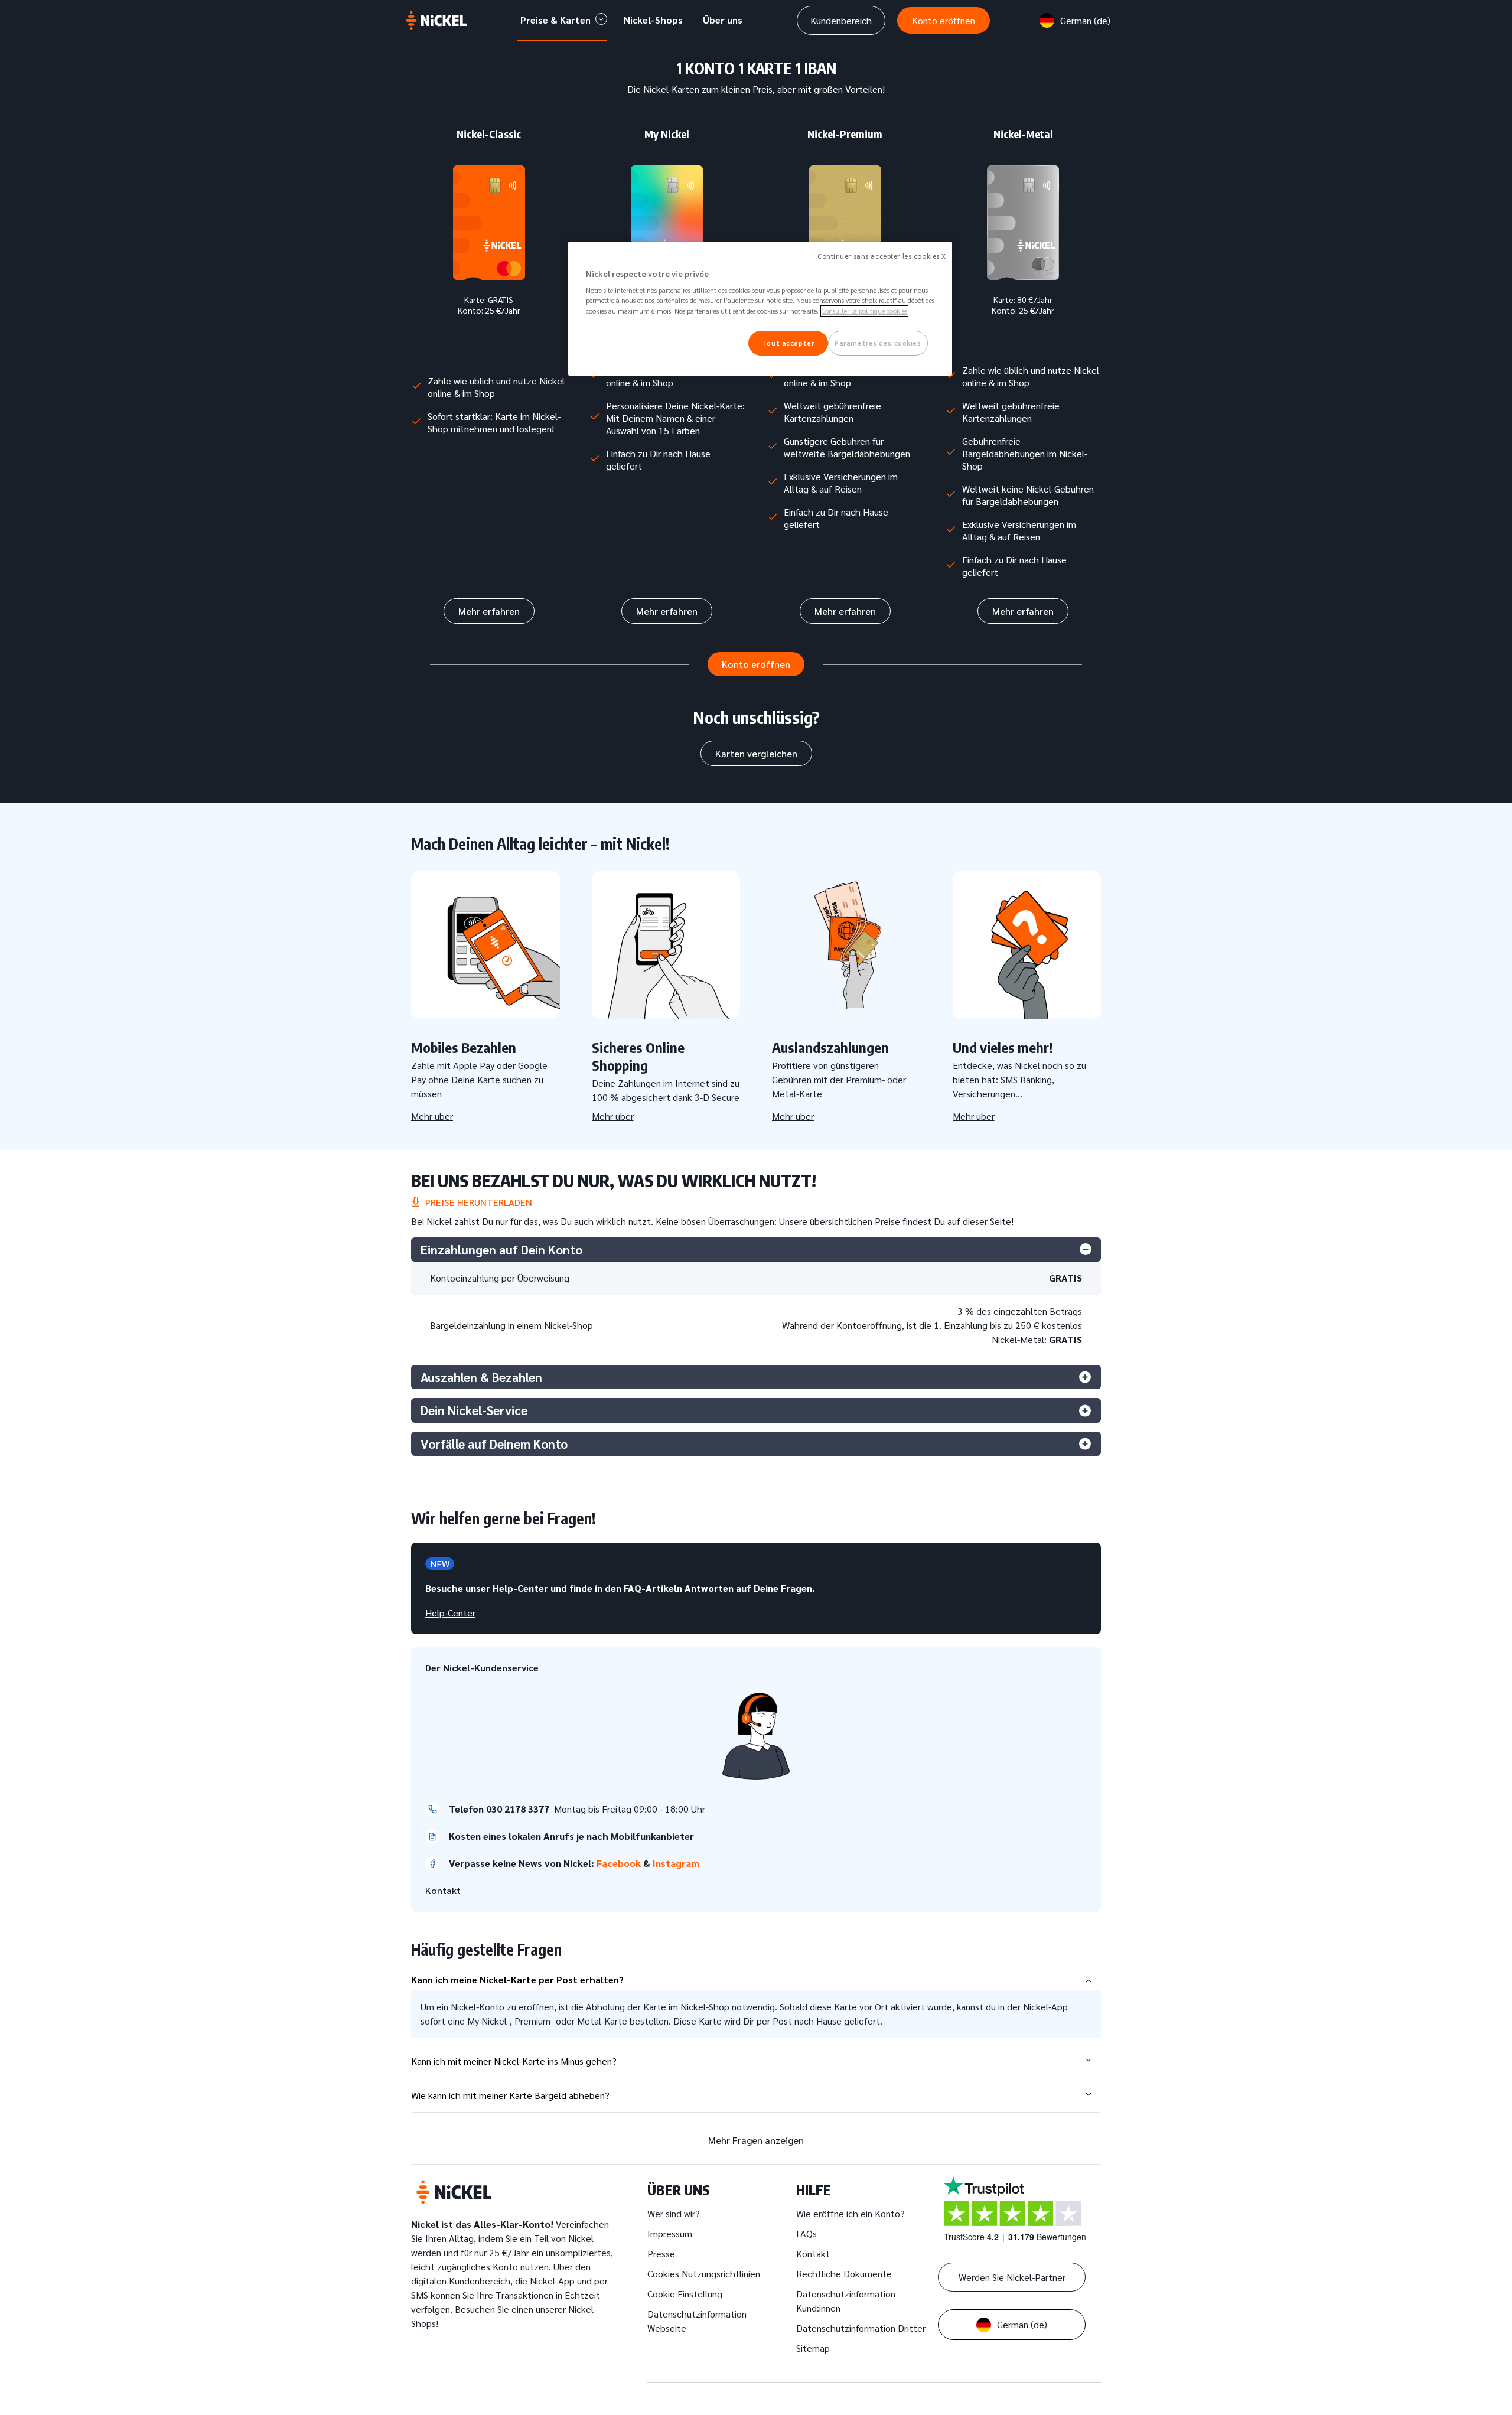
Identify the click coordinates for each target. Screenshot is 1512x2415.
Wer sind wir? (674, 2213)
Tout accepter (788, 343)
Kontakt (443, 1890)
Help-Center (450, 1613)
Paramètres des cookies (878, 343)
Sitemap (813, 2348)
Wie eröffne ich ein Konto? (850, 2213)
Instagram (677, 1863)
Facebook (620, 1863)
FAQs (806, 2233)
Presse (661, 2253)
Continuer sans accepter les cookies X (882, 256)
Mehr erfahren (489, 611)
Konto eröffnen (944, 20)
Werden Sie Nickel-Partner (1012, 2277)
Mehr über (432, 1116)
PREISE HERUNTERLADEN (476, 1202)
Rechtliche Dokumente (844, 2274)
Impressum (670, 2233)
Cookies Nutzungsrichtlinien (704, 2274)
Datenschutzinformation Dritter (861, 2328)
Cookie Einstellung (685, 2294)
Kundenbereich (841, 20)
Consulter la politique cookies (864, 311)
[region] (760, 309)
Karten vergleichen (756, 753)
